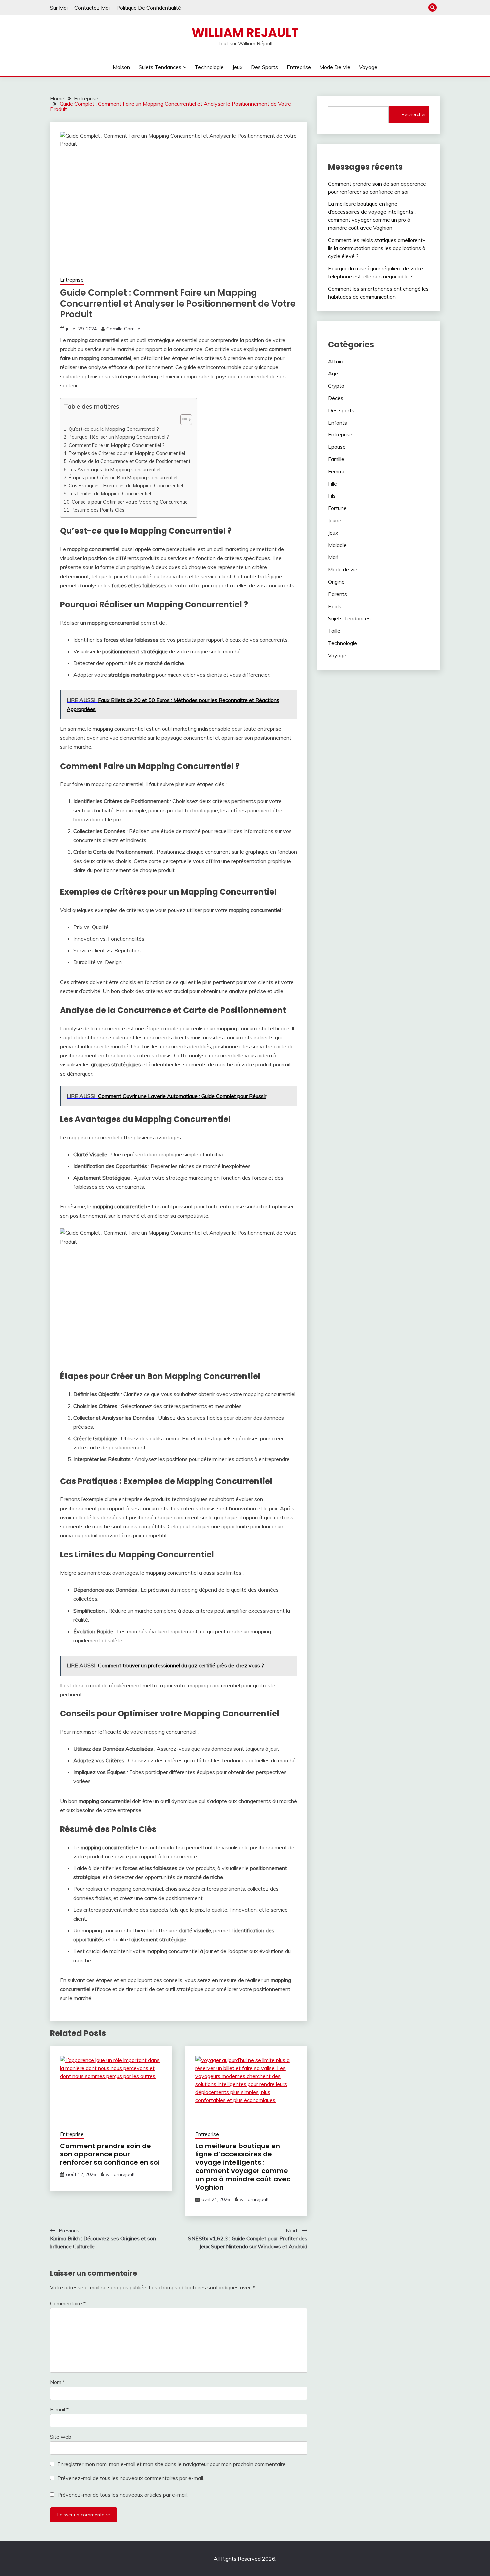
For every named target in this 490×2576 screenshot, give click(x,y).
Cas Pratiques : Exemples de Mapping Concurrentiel (126, 486)
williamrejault (120, 2174)
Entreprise (299, 67)
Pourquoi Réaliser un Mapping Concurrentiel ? (119, 437)
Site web (61, 2437)
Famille (336, 459)
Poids (335, 606)
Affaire (336, 361)
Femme (337, 471)
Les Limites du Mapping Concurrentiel (110, 494)
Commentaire (68, 2303)
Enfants (337, 423)
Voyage (368, 67)
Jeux (237, 67)
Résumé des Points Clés (98, 510)
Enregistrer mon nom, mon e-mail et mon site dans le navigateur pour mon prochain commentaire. (172, 2464)
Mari (333, 557)
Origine (336, 582)
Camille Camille (123, 329)
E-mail (59, 2409)
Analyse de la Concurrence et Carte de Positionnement (129, 461)
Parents (337, 594)
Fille (332, 484)
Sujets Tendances (160, 67)
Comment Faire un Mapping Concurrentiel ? (117, 445)
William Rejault (245, 33)
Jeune (335, 520)
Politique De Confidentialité (149, 8)
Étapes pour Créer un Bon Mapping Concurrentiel (123, 478)
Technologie (209, 67)
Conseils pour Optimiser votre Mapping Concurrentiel (130, 502)
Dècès (336, 398)
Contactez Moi (92, 8)
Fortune (337, 508)
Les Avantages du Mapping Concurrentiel (114, 470)
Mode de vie (335, 67)
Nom (57, 2382)
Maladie (337, 545)
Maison (121, 67)
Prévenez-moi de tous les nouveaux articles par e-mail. (122, 2495)
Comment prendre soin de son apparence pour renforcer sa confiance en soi (110, 2154)
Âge (333, 373)
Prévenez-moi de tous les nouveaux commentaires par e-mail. (131, 2478)
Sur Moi (59, 8)
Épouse (337, 447)
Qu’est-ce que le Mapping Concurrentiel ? (114, 429)
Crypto (336, 386)
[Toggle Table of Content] (183, 420)
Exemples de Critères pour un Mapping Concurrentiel (127, 453)
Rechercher (414, 114)
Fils (332, 496)
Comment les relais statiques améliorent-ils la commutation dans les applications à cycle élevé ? (377, 248)
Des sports (264, 67)
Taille (334, 631)
